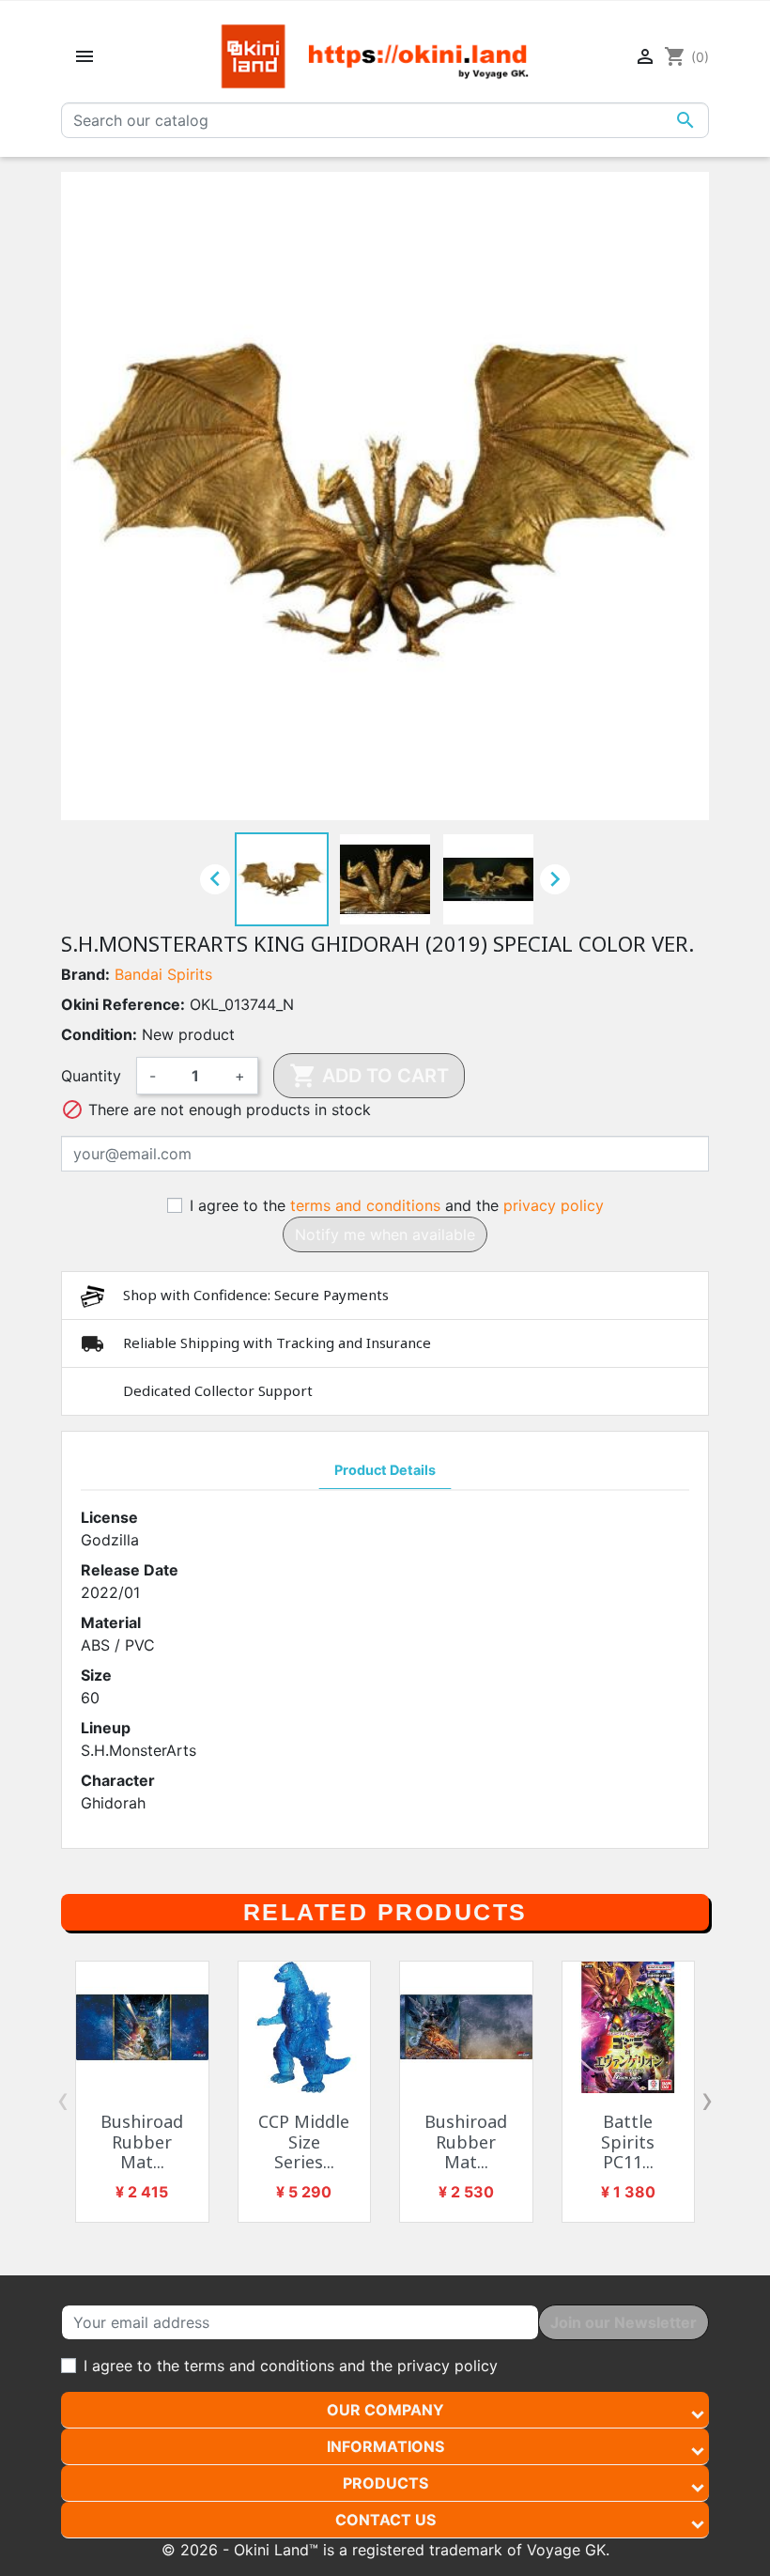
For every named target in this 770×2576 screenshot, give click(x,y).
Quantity (91, 1076)
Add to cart (369, 1076)
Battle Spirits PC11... (628, 2141)
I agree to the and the (397, 1205)
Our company (385, 2410)
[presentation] (63, 2100)
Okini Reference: (123, 1004)
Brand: (85, 974)
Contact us (385, 2520)
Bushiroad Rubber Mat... (142, 2141)
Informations (385, 2446)
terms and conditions (365, 1205)
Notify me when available (385, 1234)
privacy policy (554, 1205)
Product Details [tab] (385, 1470)
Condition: (99, 1034)
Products (385, 2483)
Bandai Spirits (163, 974)
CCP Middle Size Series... (304, 2141)
